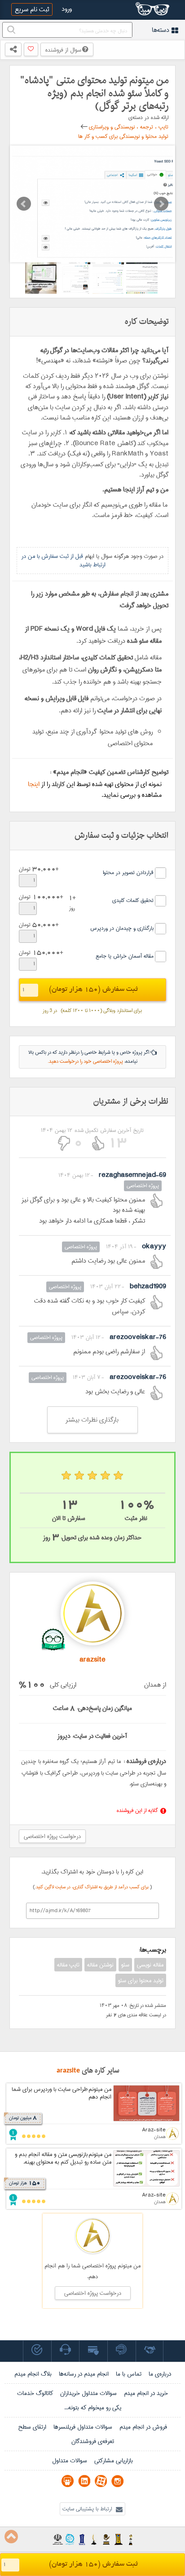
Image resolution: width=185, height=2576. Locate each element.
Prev (24, 204)
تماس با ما (129, 2374)
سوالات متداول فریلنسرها (83, 2427)
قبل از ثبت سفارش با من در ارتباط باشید (64, 560)
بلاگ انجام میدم (33, 2374)
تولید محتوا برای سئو (141, 1980)
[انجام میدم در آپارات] (101, 2481)
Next (161, 204)
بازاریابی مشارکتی (114, 2461)
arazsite (68, 2070)
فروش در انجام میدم (143, 2427)
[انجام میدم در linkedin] (84, 2481)
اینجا (34, 784)
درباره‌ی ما (160, 2374)
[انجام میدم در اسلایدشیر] (68, 2481)
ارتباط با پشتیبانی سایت (88, 2509)
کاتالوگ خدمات (35, 2393)
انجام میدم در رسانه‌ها (84, 2374)
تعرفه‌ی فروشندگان (93, 2441)
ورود (67, 9)
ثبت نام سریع (32, 9)
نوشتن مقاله (100, 1965)
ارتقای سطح (32, 2427)
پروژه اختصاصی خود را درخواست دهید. (85, 1061)
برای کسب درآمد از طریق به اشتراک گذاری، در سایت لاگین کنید (93, 1887)
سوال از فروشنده (64, 50)
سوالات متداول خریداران (88, 2393)
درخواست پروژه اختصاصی (52, 1836)
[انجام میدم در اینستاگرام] (117, 2481)
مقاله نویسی (150, 1965)
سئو (125, 1965)
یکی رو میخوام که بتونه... (93, 2408)
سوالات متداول (70, 2461)
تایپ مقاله (68, 1965)
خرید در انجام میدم (146, 2393)
